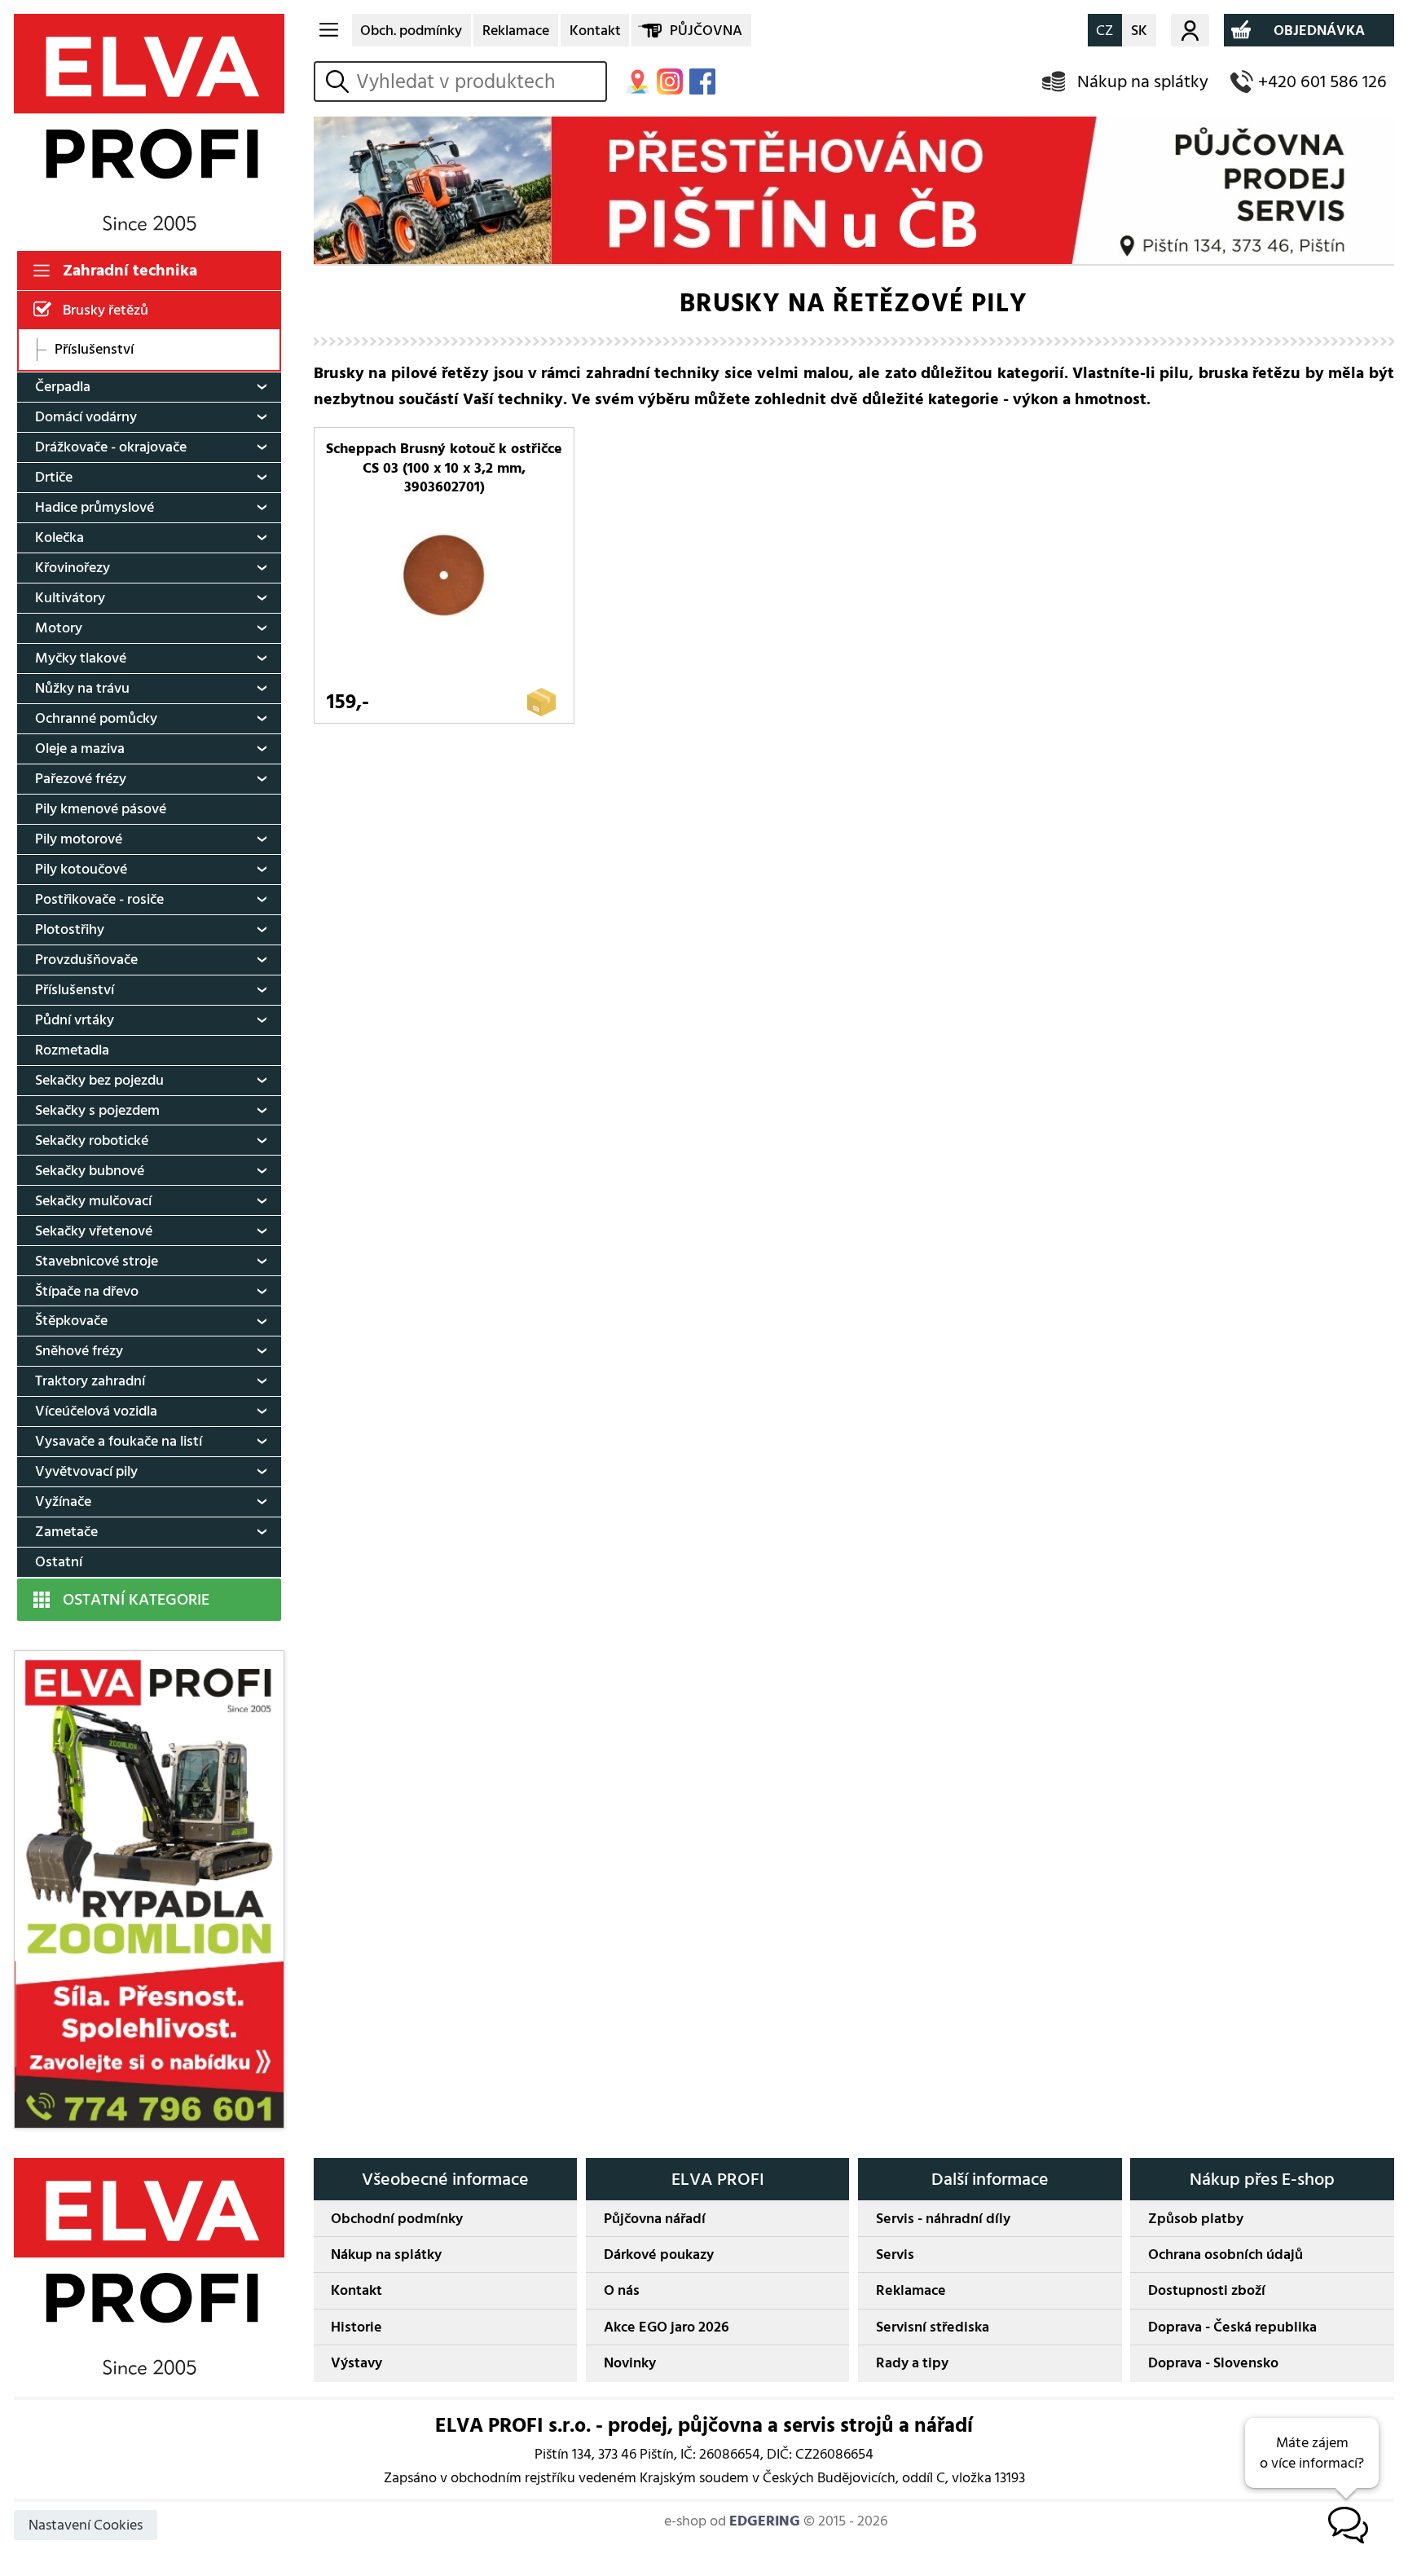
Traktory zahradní (90, 1381)
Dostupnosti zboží (1207, 2290)
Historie (356, 2327)
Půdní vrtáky (75, 1020)
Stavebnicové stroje (97, 1261)
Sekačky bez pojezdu (99, 1080)
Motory (59, 628)
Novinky (630, 2363)
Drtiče (54, 477)
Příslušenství (94, 350)
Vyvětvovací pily (86, 1471)
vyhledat (340, 82)
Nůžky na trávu (82, 688)
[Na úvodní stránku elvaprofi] (149, 122)
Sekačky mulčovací (93, 1201)
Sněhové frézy (79, 1351)
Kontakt (595, 31)
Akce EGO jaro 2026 (667, 2327)
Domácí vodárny (86, 417)
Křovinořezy (73, 568)
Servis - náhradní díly (943, 2219)
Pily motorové (79, 839)
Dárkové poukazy (659, 2255)
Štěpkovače (71, 1321)
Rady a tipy (912, 2363)
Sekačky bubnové (90, 1171)
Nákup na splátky (1143, 82)
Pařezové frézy (81, 779)
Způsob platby (1196, 2219)
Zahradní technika (130, 271)
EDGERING (765, 2521)
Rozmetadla (72, 1050)
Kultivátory (70, 598)
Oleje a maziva (80, 749)
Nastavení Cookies (86, 2525)
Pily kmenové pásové (101, 809)
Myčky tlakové (81, 658)
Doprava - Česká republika (1232, 2327)
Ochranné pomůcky (96, 718)
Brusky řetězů (106, 310)
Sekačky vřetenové (94, 1231)
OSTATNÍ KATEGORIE (136, 1600)
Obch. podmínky (411, 31)
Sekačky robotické (92, 1140)
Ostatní (59, 1562)
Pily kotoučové (81, 869)
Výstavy (356, 2363)
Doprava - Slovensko (1213, 2363)
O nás (622, 2290)
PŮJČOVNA (706, 31)
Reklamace (516, 31)
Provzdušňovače (86, 960)
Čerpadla (63, 387)
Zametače (66, 1532)
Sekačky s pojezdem (97, 1110)
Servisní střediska (933, 2327)
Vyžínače (63, 1502)
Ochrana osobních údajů (1225, 2255)
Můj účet (1190, 30)
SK (1139, 31)
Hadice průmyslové (95, 507)
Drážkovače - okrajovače (111, 447)
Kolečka (59, 537)
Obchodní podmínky (397, 2219)
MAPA (637, 81)
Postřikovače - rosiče (99, 899)
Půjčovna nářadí (655, 2219)
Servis (895, 2255)
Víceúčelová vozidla (96, 1411)
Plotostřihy (70, 929)
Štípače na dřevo (87, 1291)
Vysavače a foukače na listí (119, 1441)
